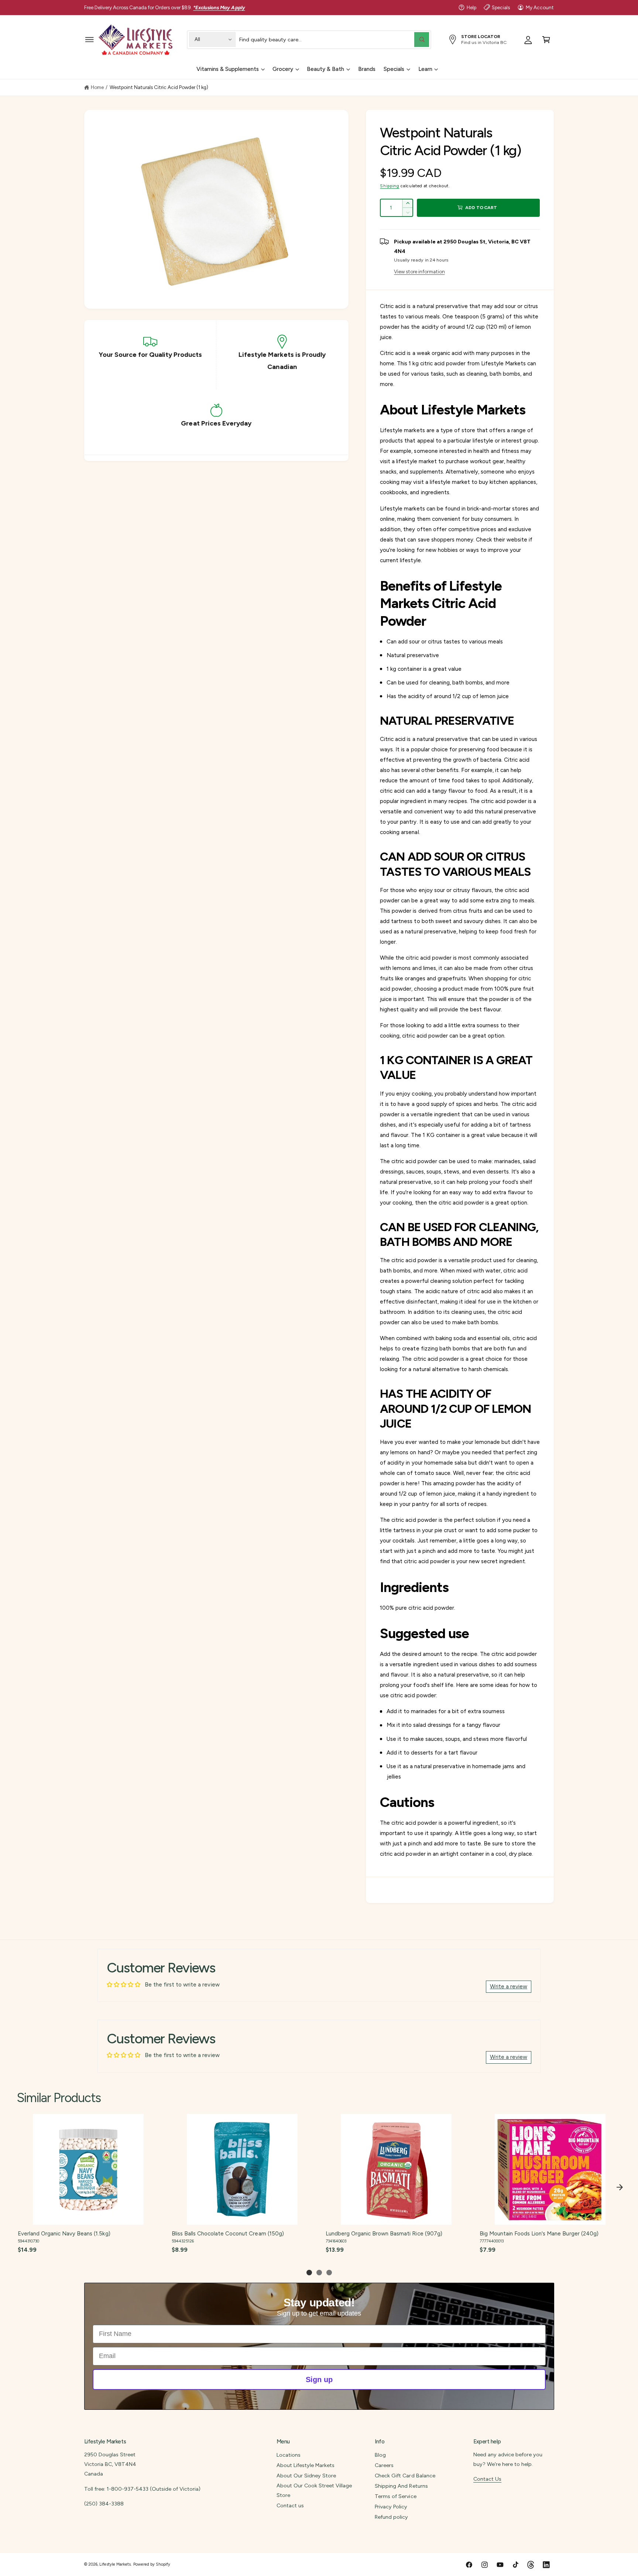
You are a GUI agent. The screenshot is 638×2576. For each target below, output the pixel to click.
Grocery (283, 69)
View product (88, 2217)
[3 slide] (329, 2273)
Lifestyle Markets (115, 2564)
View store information (419, 271)
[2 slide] (319, 2273)
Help (471, 7)
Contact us (290, 2505)
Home (97, 87)
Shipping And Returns (401, 2486)
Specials (501, 7)
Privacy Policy (391, 2507)
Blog (380, 2455)
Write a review (509, 1986)
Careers (384, 2465)
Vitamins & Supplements (228, 69)
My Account (540, 7)
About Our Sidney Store (306, 2476)
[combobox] (334, 39)
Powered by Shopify (152, 2564)
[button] (90, 39)
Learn (425, 69)
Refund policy (391, 2517)
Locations (289, 2455)
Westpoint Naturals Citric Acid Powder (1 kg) (159, 87)
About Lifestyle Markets (306, 2465)
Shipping (390, 186)
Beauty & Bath (325, 69)
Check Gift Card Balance (405, 2476)
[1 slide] (309, 2273)
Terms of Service (395, 2496)
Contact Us (487, 2479)
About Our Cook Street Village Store (314, 2490)
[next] (620, 2187)
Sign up (319, 2379)
